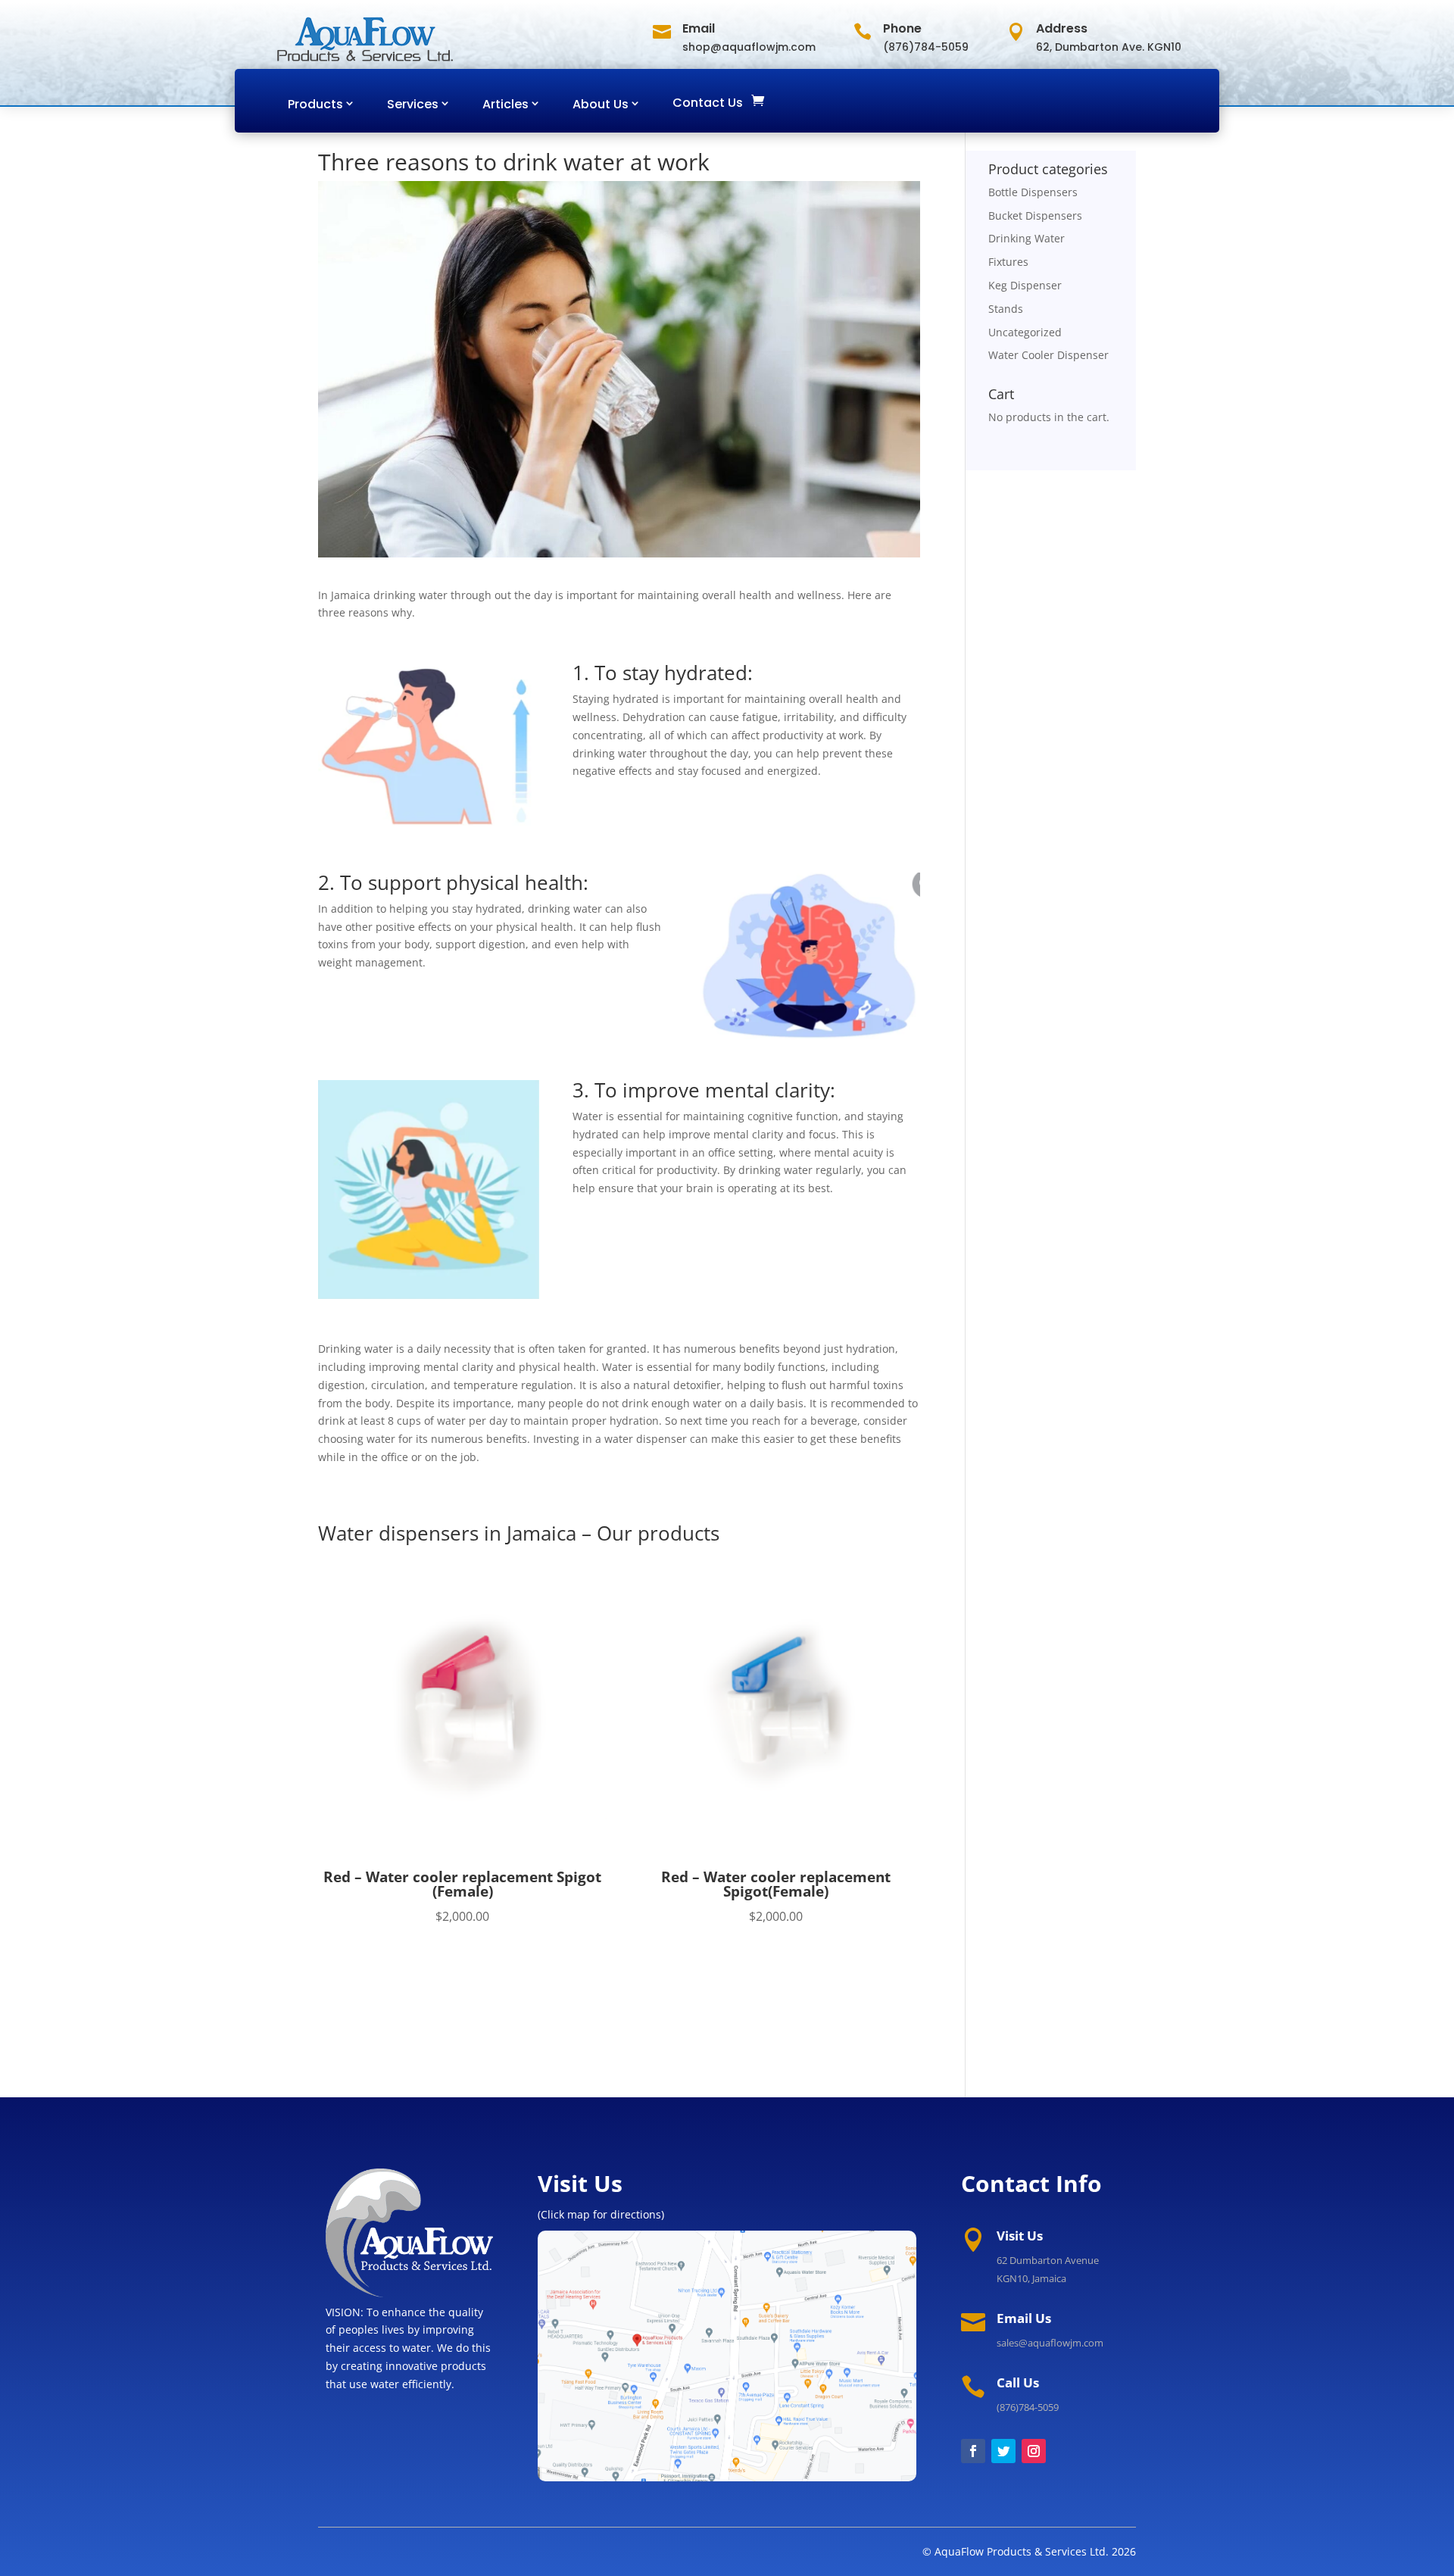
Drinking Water (1027, 238)
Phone (902, 28)
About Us (601, 104)
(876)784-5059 (1028, 2407)
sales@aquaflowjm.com (1050, 2343)
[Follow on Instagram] (1034, 2451)
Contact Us (708, 103)
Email (699, 28)
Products (315, 104)
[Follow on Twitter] (1003, 2451)
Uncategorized (1025, 332)
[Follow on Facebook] (973, 2451)
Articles (505, 104)
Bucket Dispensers (1035, 215)
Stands (1006, 309)
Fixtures (1008, 262)
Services (413, 104)
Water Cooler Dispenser (1048, 355)
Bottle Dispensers (1033, 192)
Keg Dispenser (1025, 285)
